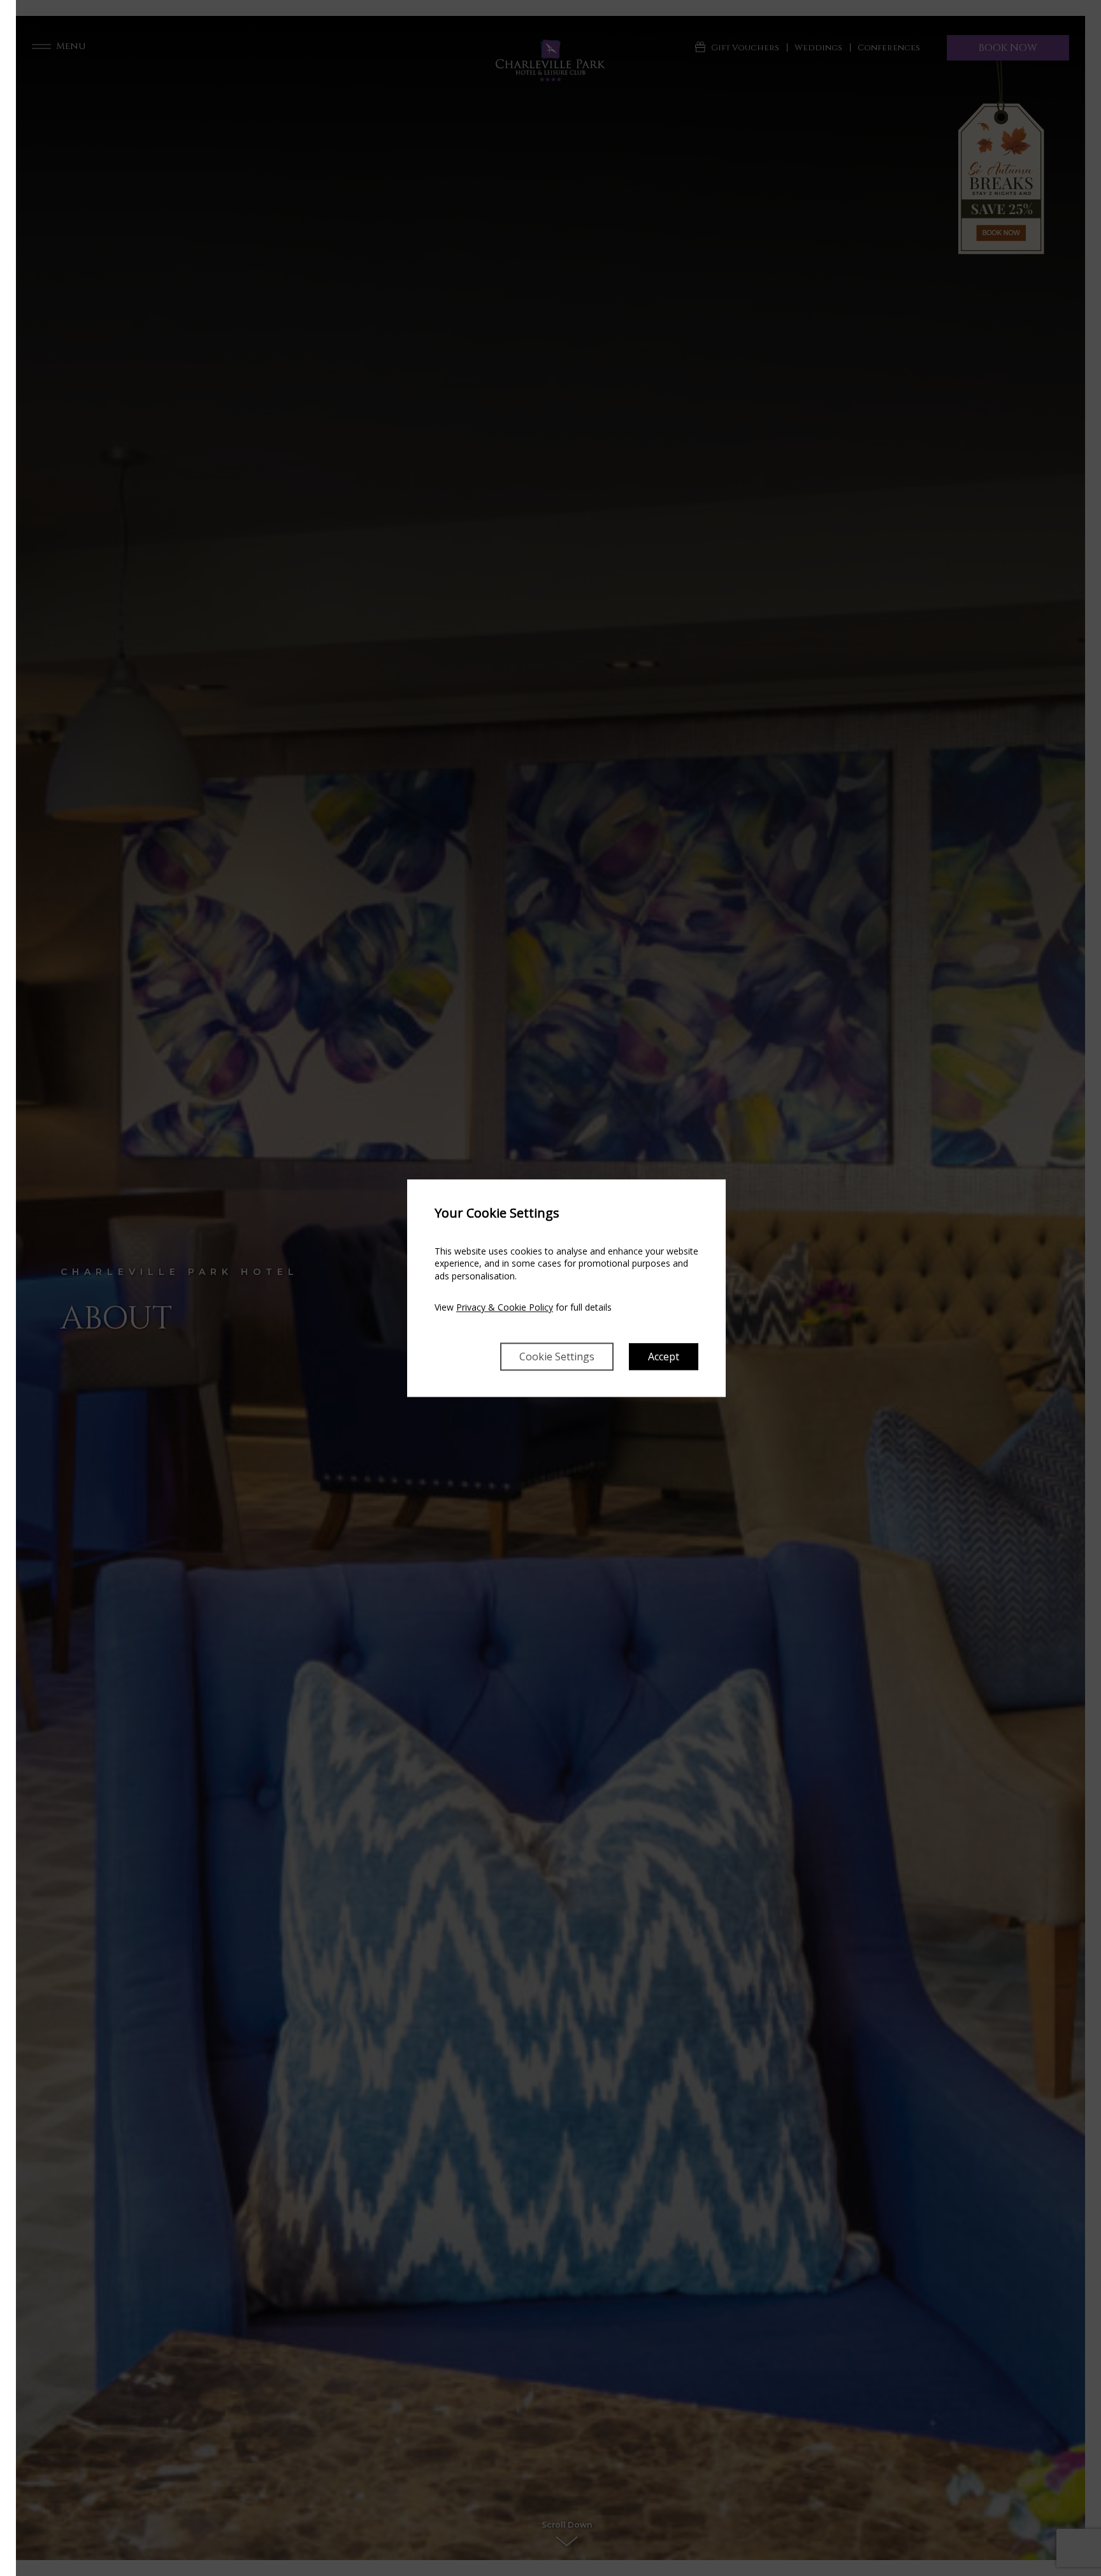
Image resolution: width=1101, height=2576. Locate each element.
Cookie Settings (557, 1356)
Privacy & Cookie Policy (505, 1308)
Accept (664, 1356)
